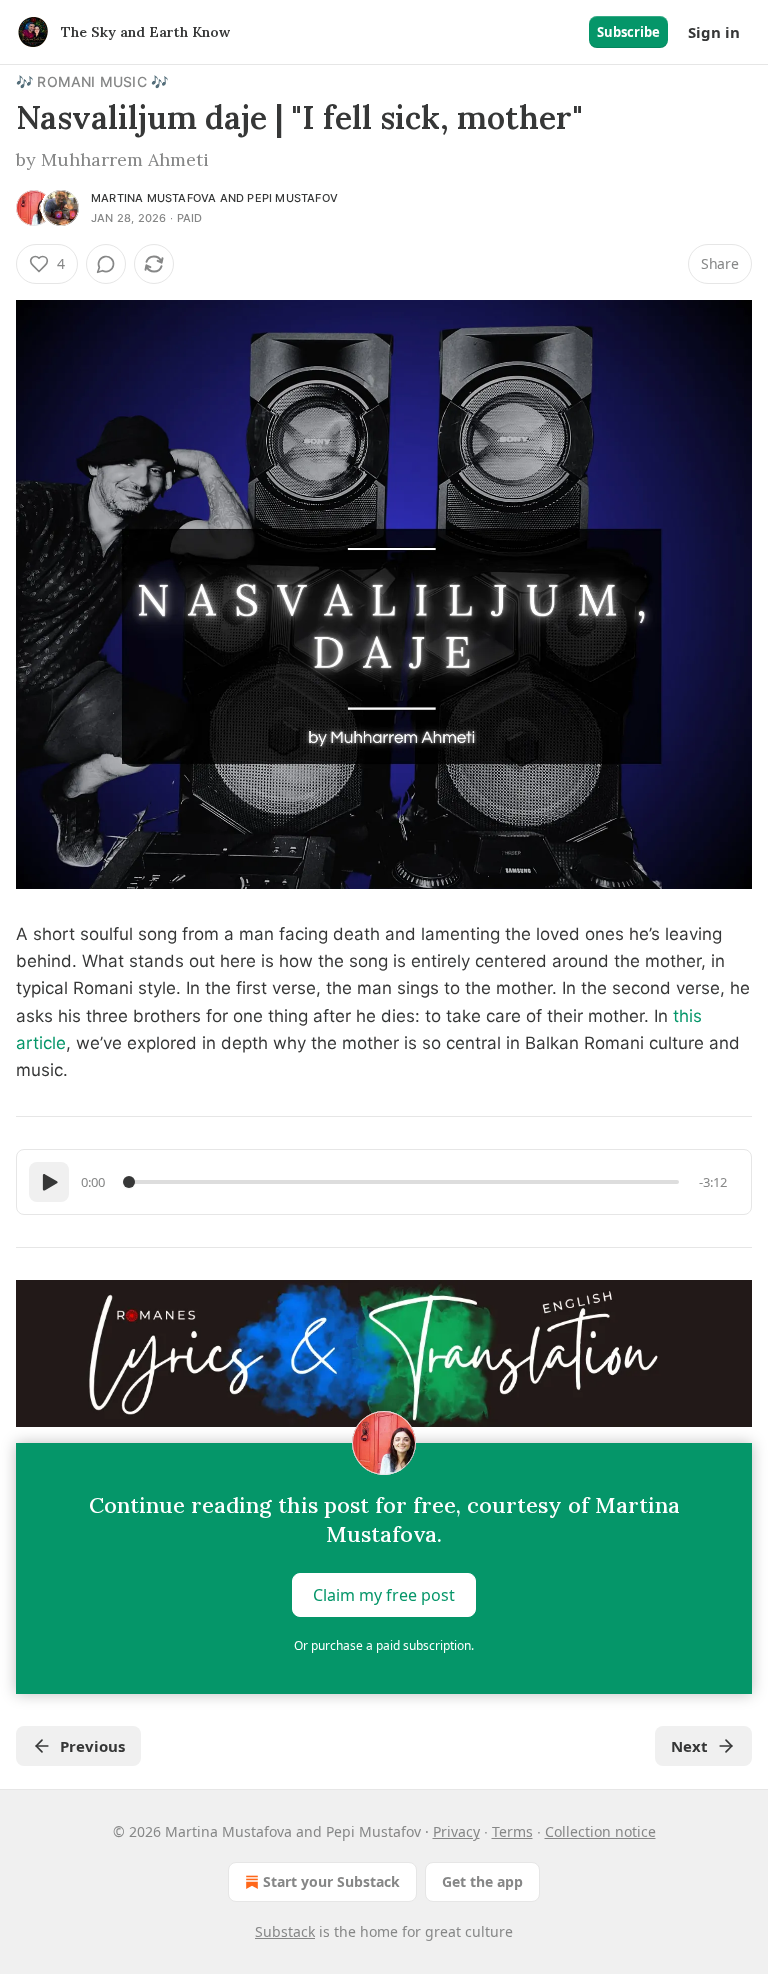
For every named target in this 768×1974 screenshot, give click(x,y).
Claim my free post (384, 1595)
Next (689, 1746)
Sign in (714, 32)
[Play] (49, 1182)
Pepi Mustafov (292, 198)
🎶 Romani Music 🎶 (92, 81)
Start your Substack (331, 1881)
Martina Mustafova (153, 198)
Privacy (456, 1831)
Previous (92, 1746)
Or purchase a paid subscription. (384, 1645)
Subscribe (628, 32)
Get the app (482, 1881)
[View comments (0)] (106, 264)
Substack (285, 1931)
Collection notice (600, 1831)
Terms (512, 1831)
